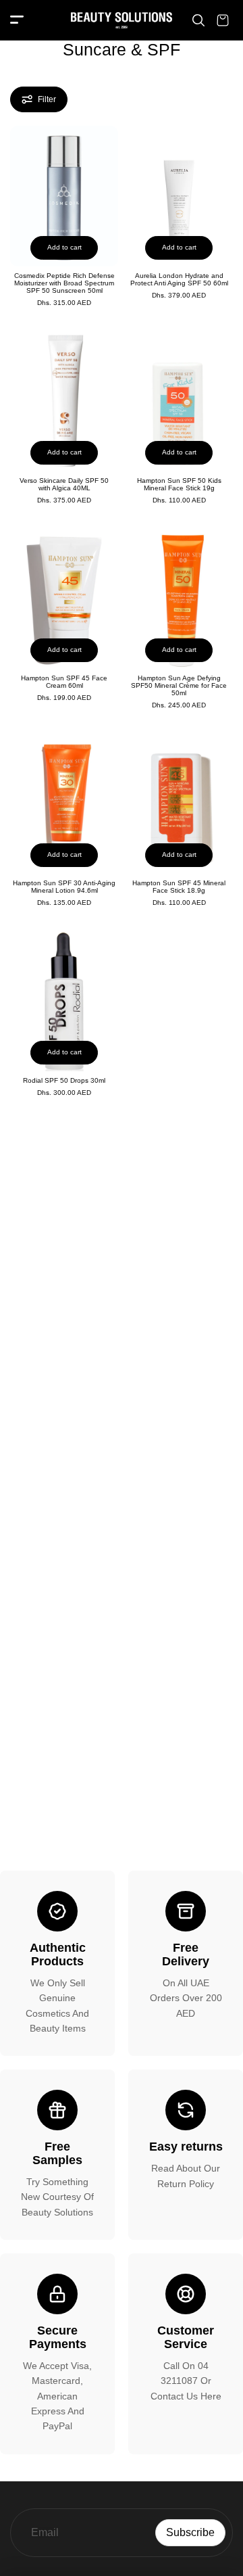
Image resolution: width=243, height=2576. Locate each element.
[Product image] (64, 196)
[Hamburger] (17, 21)
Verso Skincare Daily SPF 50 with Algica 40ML (64, 484)
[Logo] (122, 20)
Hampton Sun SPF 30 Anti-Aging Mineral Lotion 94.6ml (64, 887)
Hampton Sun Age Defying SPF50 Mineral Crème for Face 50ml (179, 685)
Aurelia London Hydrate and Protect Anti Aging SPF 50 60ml (179, 279)
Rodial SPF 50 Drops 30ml (64, 1080)
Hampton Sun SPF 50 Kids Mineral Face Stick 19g (179, 484)
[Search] (198, 20)
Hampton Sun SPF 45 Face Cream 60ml (64, 682)
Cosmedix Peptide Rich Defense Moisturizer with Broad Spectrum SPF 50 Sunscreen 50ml (64, 283)
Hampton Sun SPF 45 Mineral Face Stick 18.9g (179, 887)
